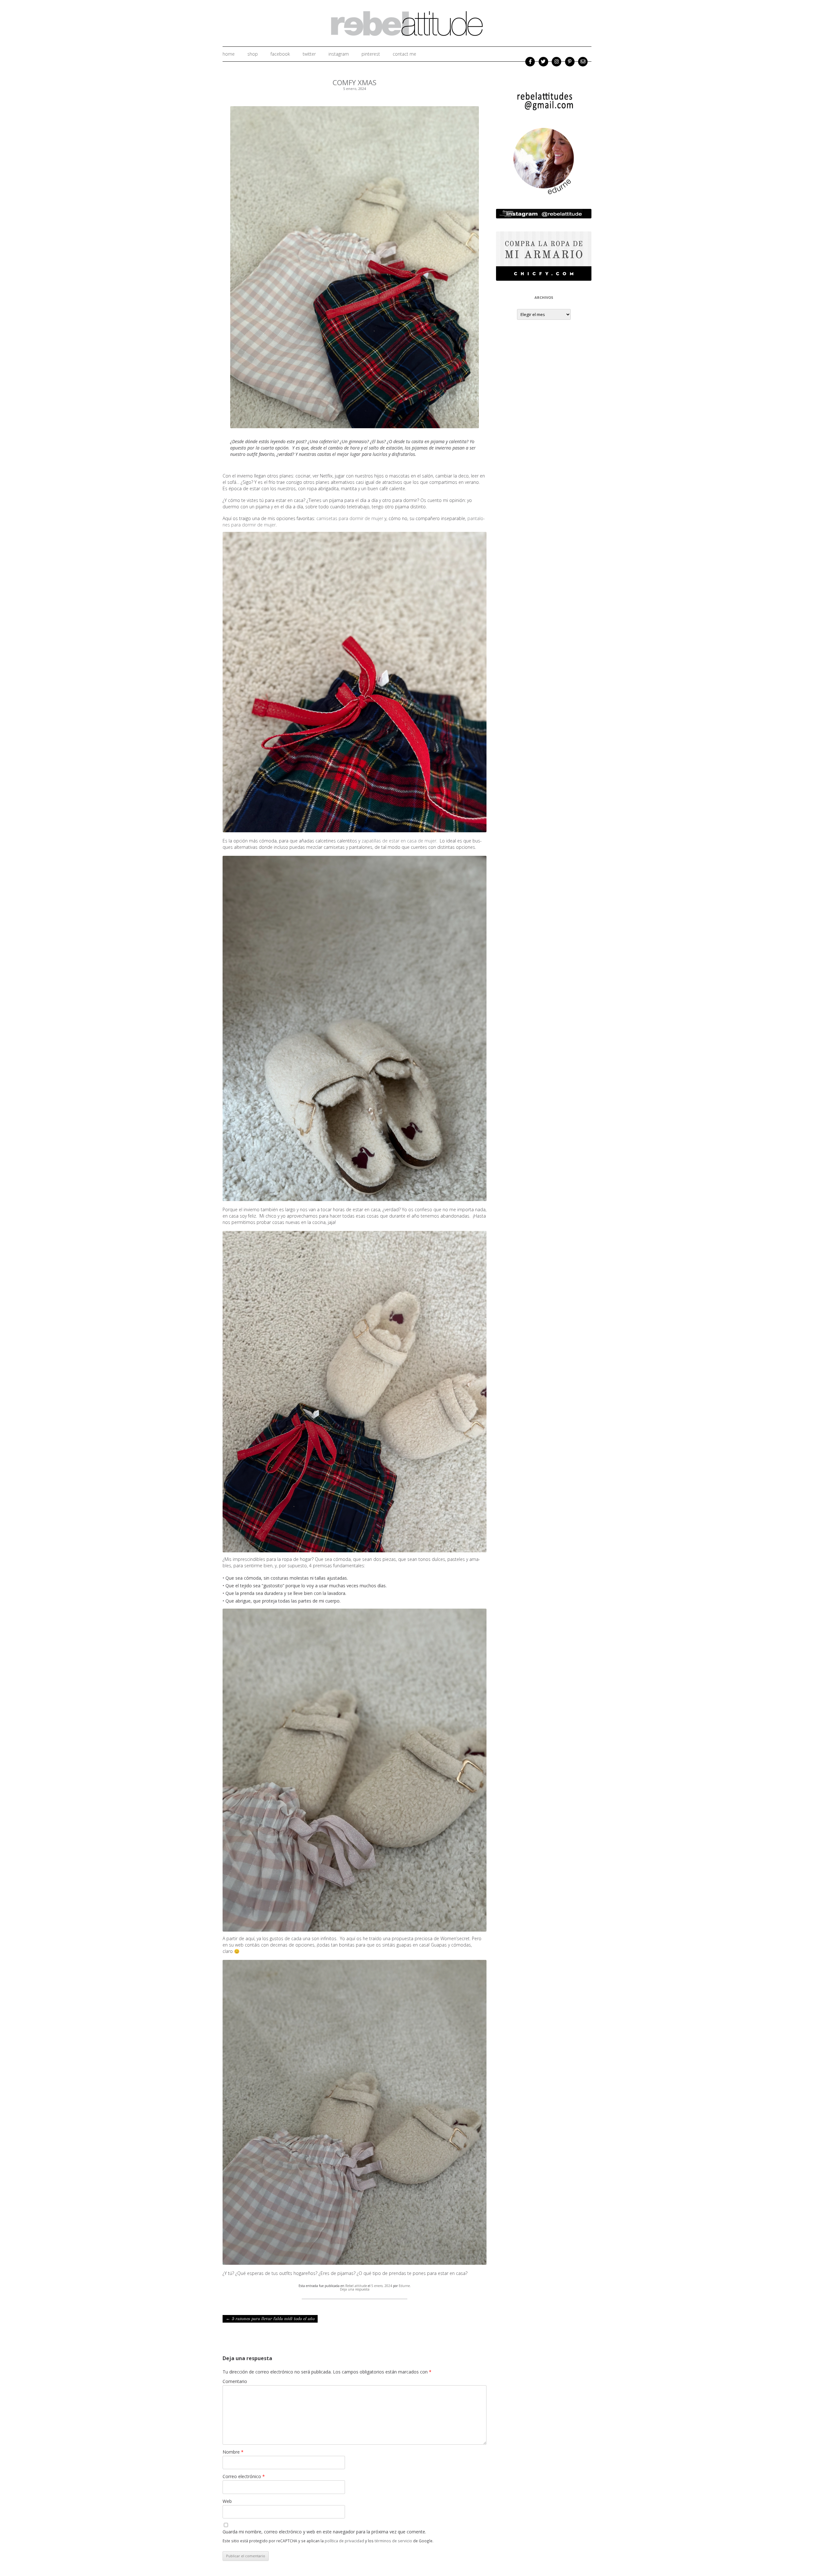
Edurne (404, 2286)
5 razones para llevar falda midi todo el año (270, 2319)
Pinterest (371, 54)
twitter (309, 54)
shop (253, 54)
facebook (280, 54)
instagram (339, 54)
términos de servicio (393, 2541)
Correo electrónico (244, 2476)
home (229, 54)
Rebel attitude (356, 2286)
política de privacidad (344, 2541)
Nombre (233, 2452)
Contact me (404, 54)
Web (227, 2501)
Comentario (235, 2381)
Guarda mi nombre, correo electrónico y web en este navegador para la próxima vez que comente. (324, 2532)
